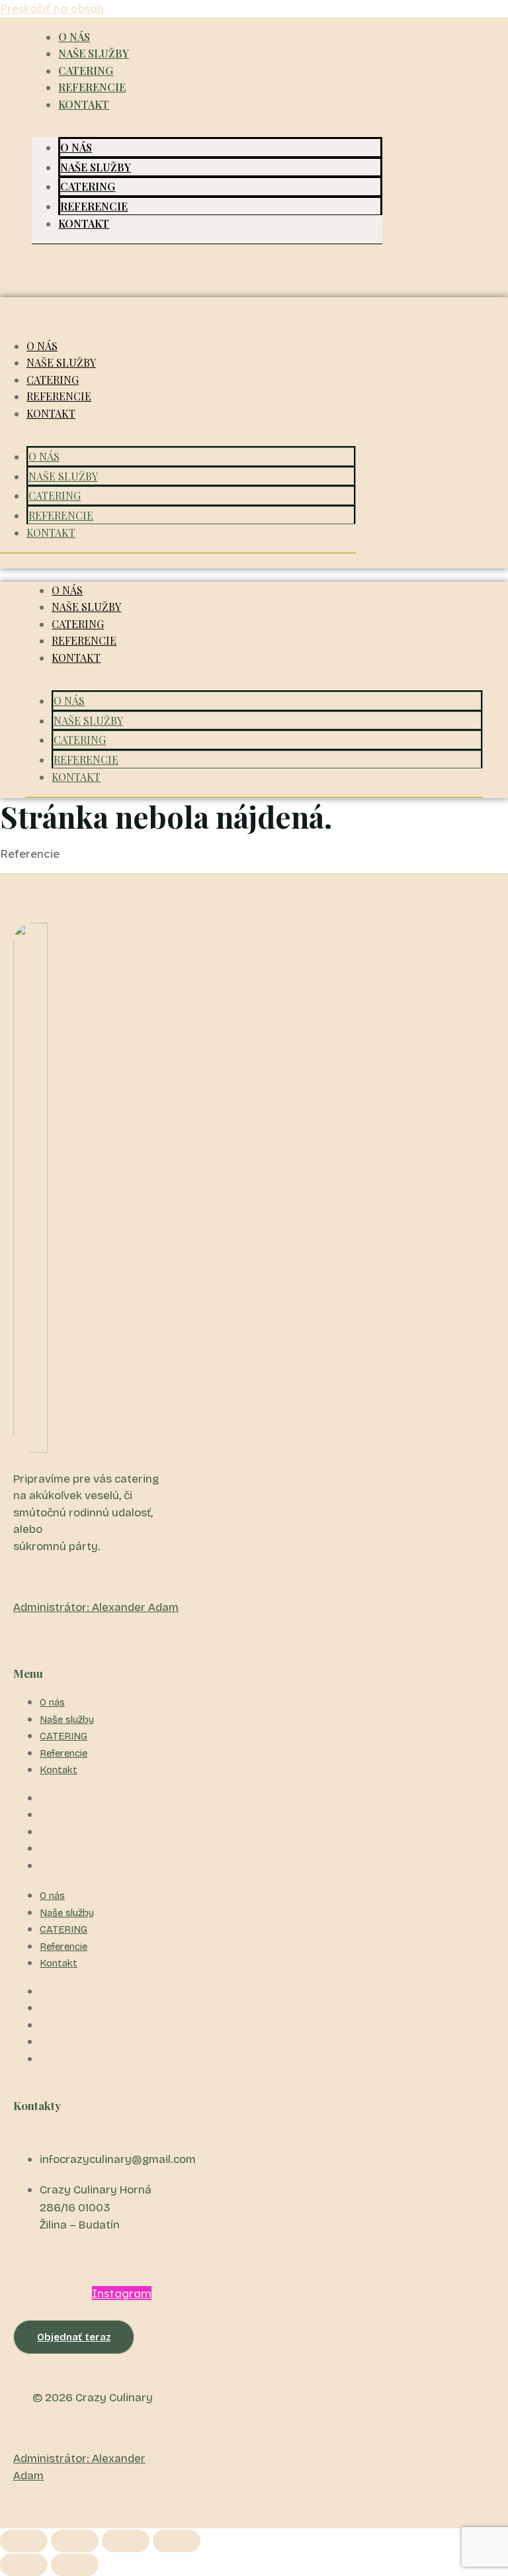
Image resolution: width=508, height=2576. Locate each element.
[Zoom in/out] (24, 2541)
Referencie (92, 87)
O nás (74, 37)
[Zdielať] (126, 2541)
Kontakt (84, 104)
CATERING (86, 70)
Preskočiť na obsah (52, 8)
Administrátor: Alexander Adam (96, 1607)
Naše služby (94, 53)
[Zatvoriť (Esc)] (177, 2541)
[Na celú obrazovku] (75, 2541)
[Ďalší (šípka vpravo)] (75, 2565)
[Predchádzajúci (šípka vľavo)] (24, 2565)
